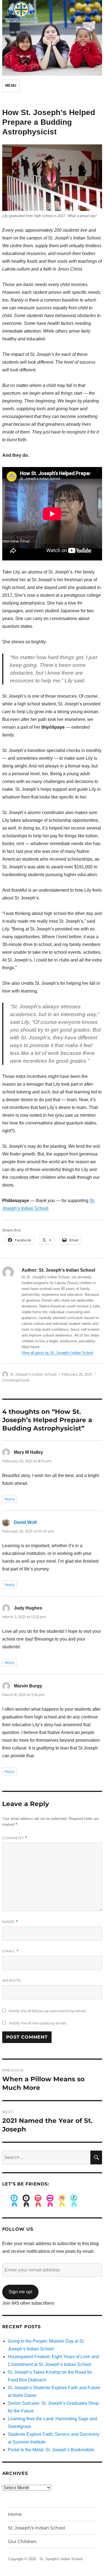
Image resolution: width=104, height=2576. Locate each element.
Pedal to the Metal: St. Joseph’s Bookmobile (51, 2450)
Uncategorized (16, 1380)
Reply (10, 1499)
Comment (15, 1838)
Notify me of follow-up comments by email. (48, 2011)
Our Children (22, 2541)
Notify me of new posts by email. (38, 2023)
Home (15, 2514)
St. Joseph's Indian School (33, 1374)
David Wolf (25, 1522)
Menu (11, 86)
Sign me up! (20, 2292)
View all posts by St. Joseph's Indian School (57, 1353)
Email (11, 1951)
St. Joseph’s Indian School (37, 2528)
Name (10, 1922)
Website (12, 1980)
